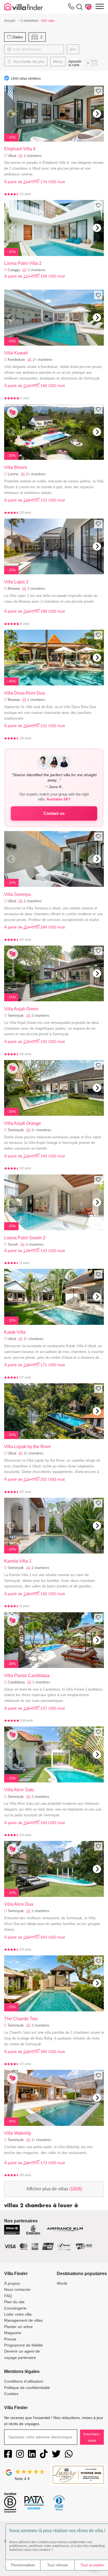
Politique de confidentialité (27, 2388)
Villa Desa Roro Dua (25, 693)
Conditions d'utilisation (24, 2381)
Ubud (12, 156)
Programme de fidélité (24, 2345)
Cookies (11, 2394)
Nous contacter (17, 2289)
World (62, 2283)
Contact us (54, 813)
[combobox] (38, 49)
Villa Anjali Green (21, 1009)
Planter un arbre (18, 2327)
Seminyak (16, 1015)
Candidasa (16, 1682)
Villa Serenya (17, 894)
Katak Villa (15, 1332)
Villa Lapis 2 (16, 582)
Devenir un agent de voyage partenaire (22, 2354)
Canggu (14, 270)
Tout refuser (58, 2565)
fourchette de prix (28, 62)
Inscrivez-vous (92, 2437)
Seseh (13, 1244)
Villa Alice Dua (19, 1904)
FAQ (8, 2296)
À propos (12, 2283)
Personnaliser (23, 2565)
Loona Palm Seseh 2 (25, 1238)
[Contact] (71, 7)
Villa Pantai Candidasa (27, 1676)
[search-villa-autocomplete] (79, 7)
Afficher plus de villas (54, 2189)
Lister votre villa (18, 2314)
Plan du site (14, 2302)
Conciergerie (15, 2308)
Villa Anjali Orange (23, 1123)
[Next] (97, 114)
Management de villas (23, 2320)
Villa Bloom (16, 467)
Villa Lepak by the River (28, 1447)
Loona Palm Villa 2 (23, 263)
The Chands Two (21, 2019)
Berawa (14, 588)
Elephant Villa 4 (20, 149)
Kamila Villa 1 (18, 1561)
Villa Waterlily (18, 2133)
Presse (10, 2339)
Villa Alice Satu (19, 1790)
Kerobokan (16, 360)
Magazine (13, 2333)
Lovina (13, 474)
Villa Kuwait (16, 353)
